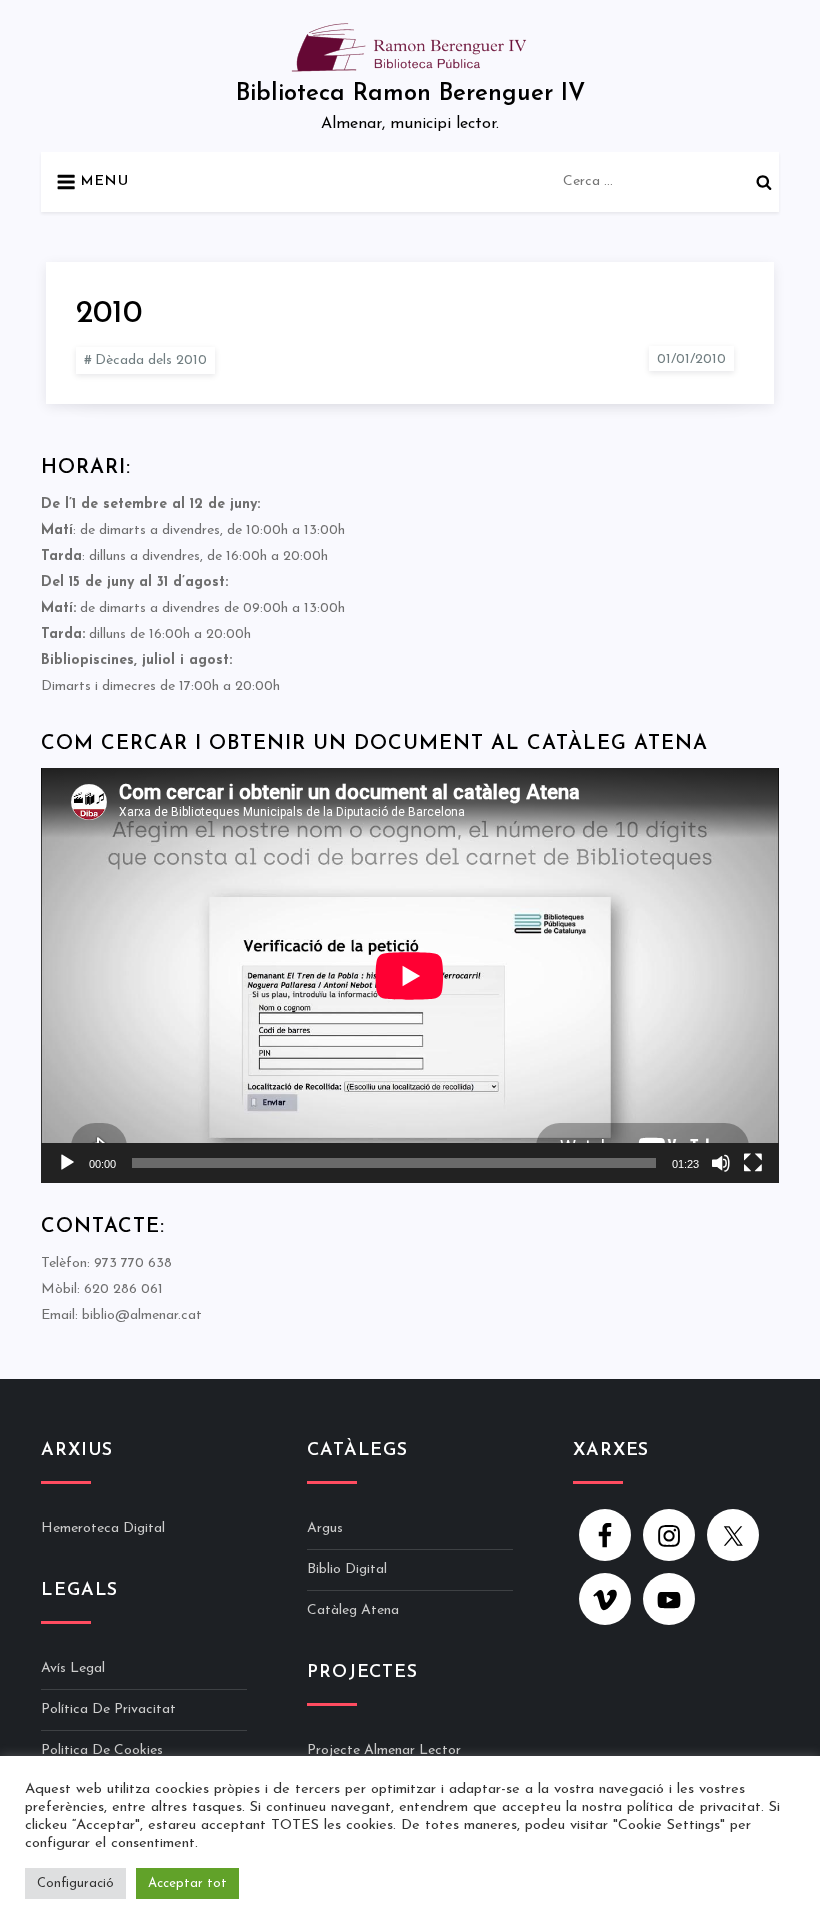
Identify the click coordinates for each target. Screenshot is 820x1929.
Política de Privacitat (108, 1709)
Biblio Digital (347, 1569)
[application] (410, 975)
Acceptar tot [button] (187, 1883)
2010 (109, 314)
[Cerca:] (671, 180)
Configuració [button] (75, 1883)
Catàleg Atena (353, 1610)
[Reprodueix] (67, 1163)
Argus (325, 1528)
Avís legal (73, 1668)
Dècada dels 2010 (151, 360)
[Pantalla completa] (753, 1163)
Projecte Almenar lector (384, 1750)
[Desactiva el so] (721, 1163)
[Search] (764, 182)
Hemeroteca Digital (103, 1528)
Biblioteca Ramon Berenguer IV (410, 94)
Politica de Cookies (102, 1750)
